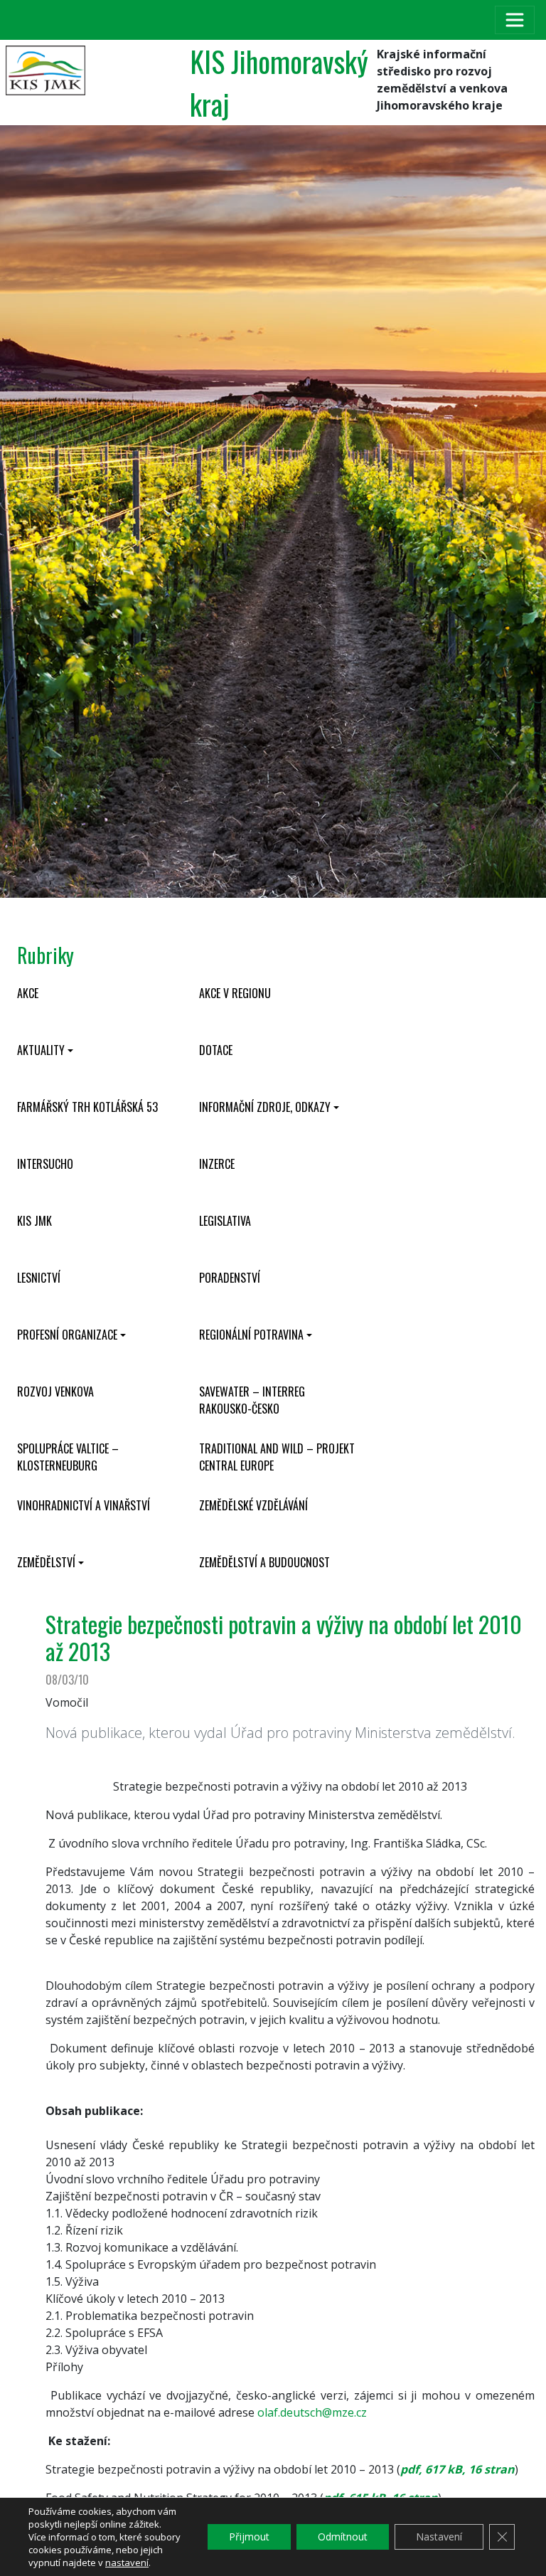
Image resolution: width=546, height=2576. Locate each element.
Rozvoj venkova (55, 1392)
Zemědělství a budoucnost (264, 1562)
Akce (28, 993)
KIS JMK (34, 1221)
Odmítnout (343, 2537)
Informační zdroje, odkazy (265, 1107)
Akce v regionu (235, 993)
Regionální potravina (251, 1335)
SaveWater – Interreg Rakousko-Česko (252, 1400)
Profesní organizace (67, 1335)
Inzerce (217, 1164)
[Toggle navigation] (515, 20)
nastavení (127, 2562)
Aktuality (41, 1050)
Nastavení (439, 2537)
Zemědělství (46, 1562)
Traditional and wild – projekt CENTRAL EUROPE (277, 1457)
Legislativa (225, 1221)
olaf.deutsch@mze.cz (312, 2412)
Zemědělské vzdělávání (253, 1505)
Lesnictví (39, 1278)
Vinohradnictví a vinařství (84, 1505)
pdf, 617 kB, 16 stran (457, 2469)
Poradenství (230, 1278)
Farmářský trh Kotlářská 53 (87, 1107)
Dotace (216, 1050)
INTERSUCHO (45, 1164)
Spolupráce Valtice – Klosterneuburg (68, 1457)
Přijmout (249, 2537)
